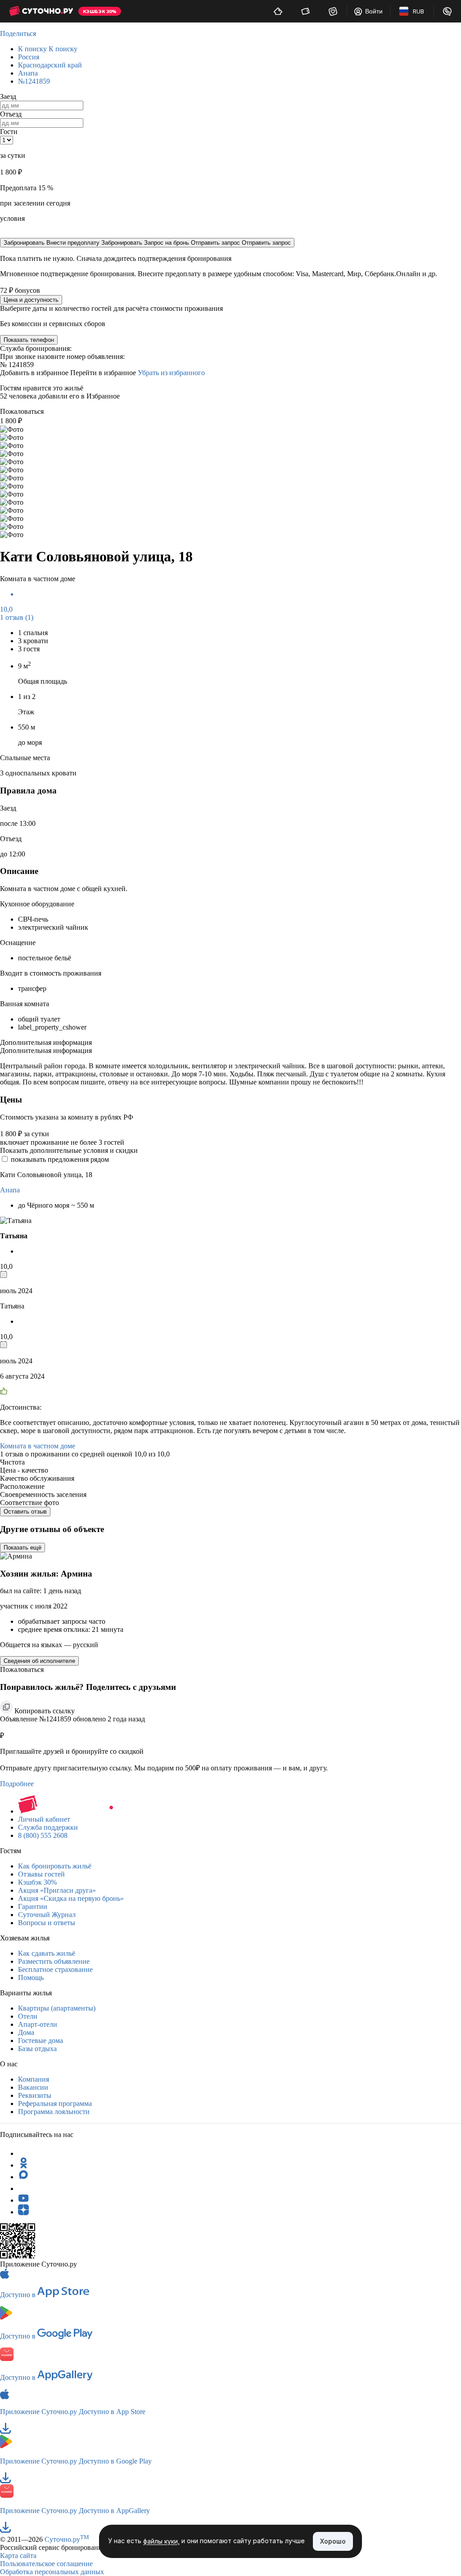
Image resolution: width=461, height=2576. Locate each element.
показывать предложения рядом (60, 1159)
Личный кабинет (44, 1819)
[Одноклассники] (23, 2165)
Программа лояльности (54, 2112)
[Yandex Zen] (23, 2212)
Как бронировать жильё (55, 1866)
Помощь (31, 1978)
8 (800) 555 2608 (43, 1835)
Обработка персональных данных (52, 2572)
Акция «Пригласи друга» (57, 1890)
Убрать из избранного (171, 373)
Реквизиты (35, 2095)
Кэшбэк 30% (37, 1882)
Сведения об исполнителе (39, 1661)
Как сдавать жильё (47, 1953)
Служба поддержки (48, 1827)
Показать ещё (23, 1548)
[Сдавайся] (278, 11)
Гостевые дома (41, 2041)
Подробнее (17, 1784)
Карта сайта (18, 2556)
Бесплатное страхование (55, 1969)
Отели (28, 2016)
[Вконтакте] (23, 2188)
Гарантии (33, 1906)
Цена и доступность (31, 300)
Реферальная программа (55, 2103)
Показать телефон (29, 340)
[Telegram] (23, 2153)
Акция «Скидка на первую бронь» (71, 1898)
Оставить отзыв (25, 1512)
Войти (374, 11)
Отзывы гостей (41, 1874)
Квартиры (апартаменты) (57, 2008)
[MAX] (23, 2177)
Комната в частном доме (38, 1446)
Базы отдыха (37, 2049)
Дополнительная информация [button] (46, 1042)
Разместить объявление (54, 1961)
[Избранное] (333, 11)
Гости (9, 132)
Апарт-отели (38, 2024)
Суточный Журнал (47, 1915)
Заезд (8, 96)
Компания (34, 2079)
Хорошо (333, 2541)
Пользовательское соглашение (46, 2564)
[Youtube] (23, 2200)
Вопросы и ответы (47, 1923)
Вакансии (33, 2087)
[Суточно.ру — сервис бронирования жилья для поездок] (41, 11)
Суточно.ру (67, 2539)
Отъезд (11, 114)
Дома (26, 2032)
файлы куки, (161, 2542)
